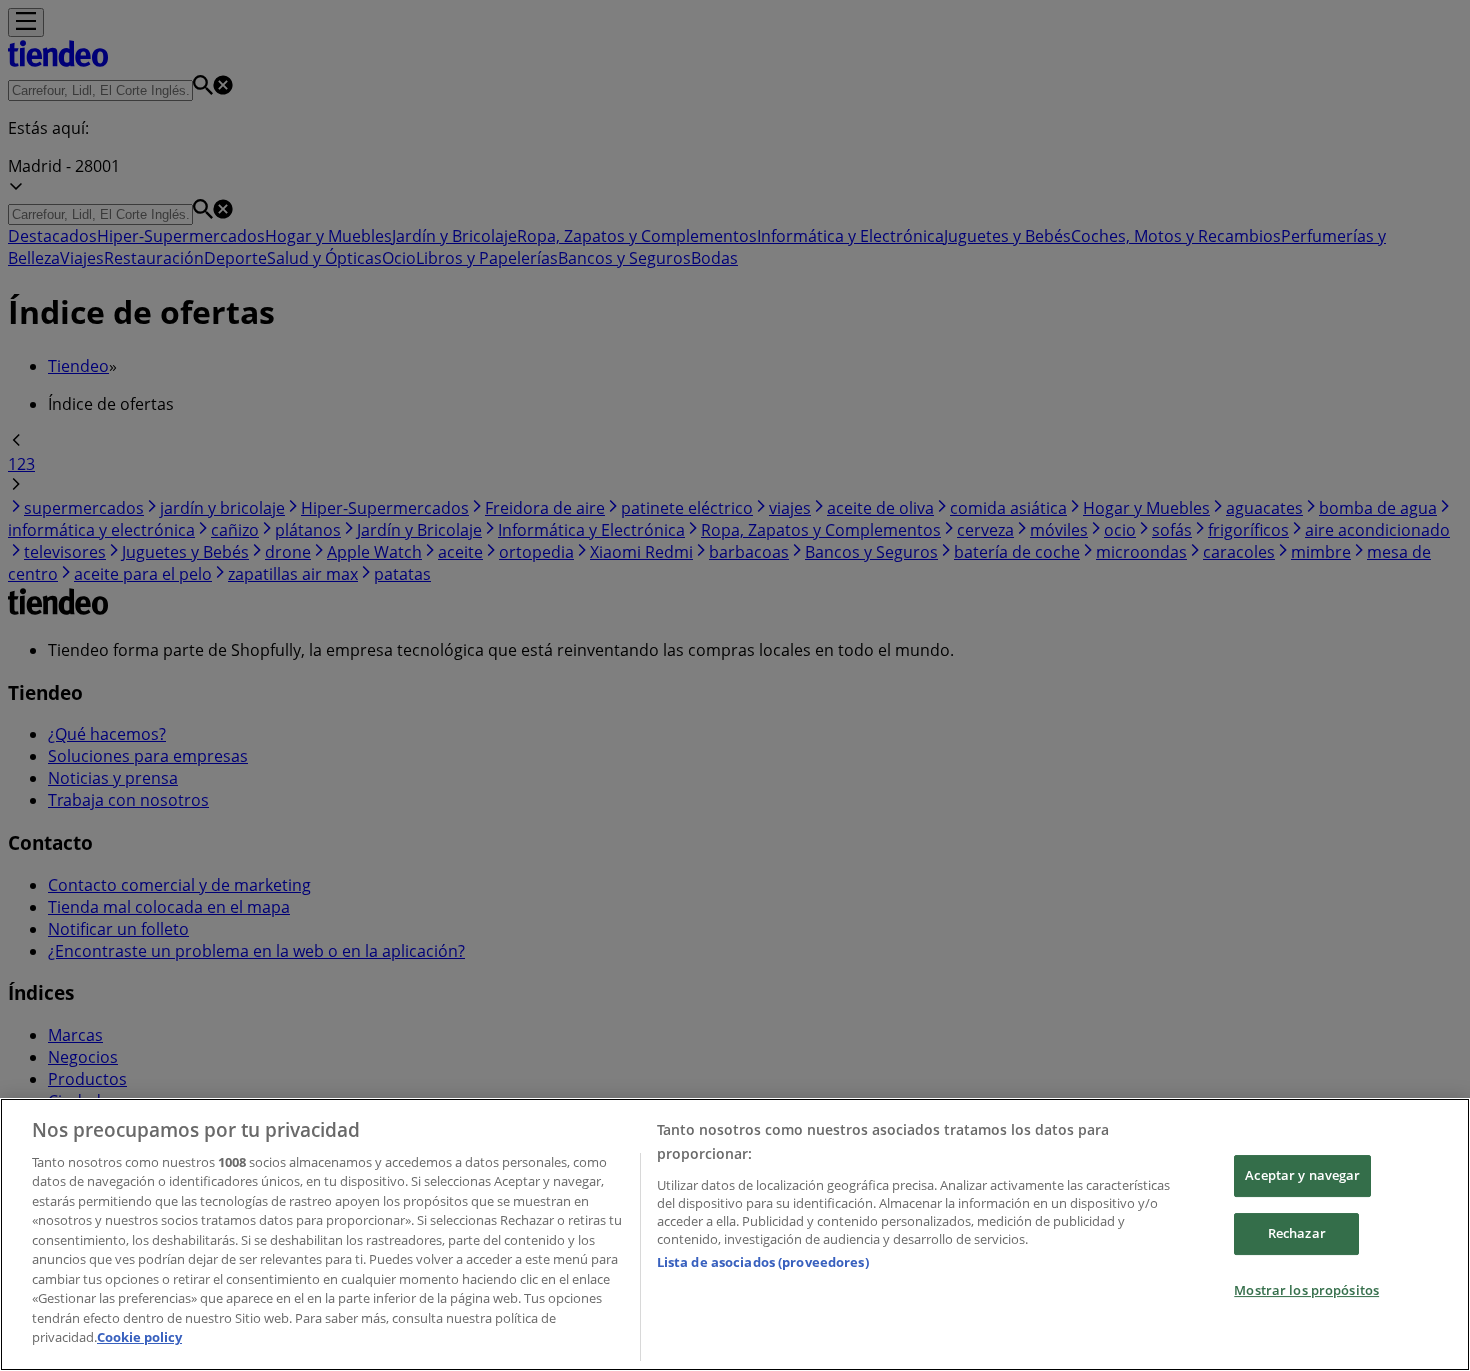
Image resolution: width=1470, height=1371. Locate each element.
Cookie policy (139, 1337)
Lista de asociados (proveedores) (763, 1262)
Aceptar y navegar (1302, 1176)
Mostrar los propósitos (1306, 1290)
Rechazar (1297, 1233)
